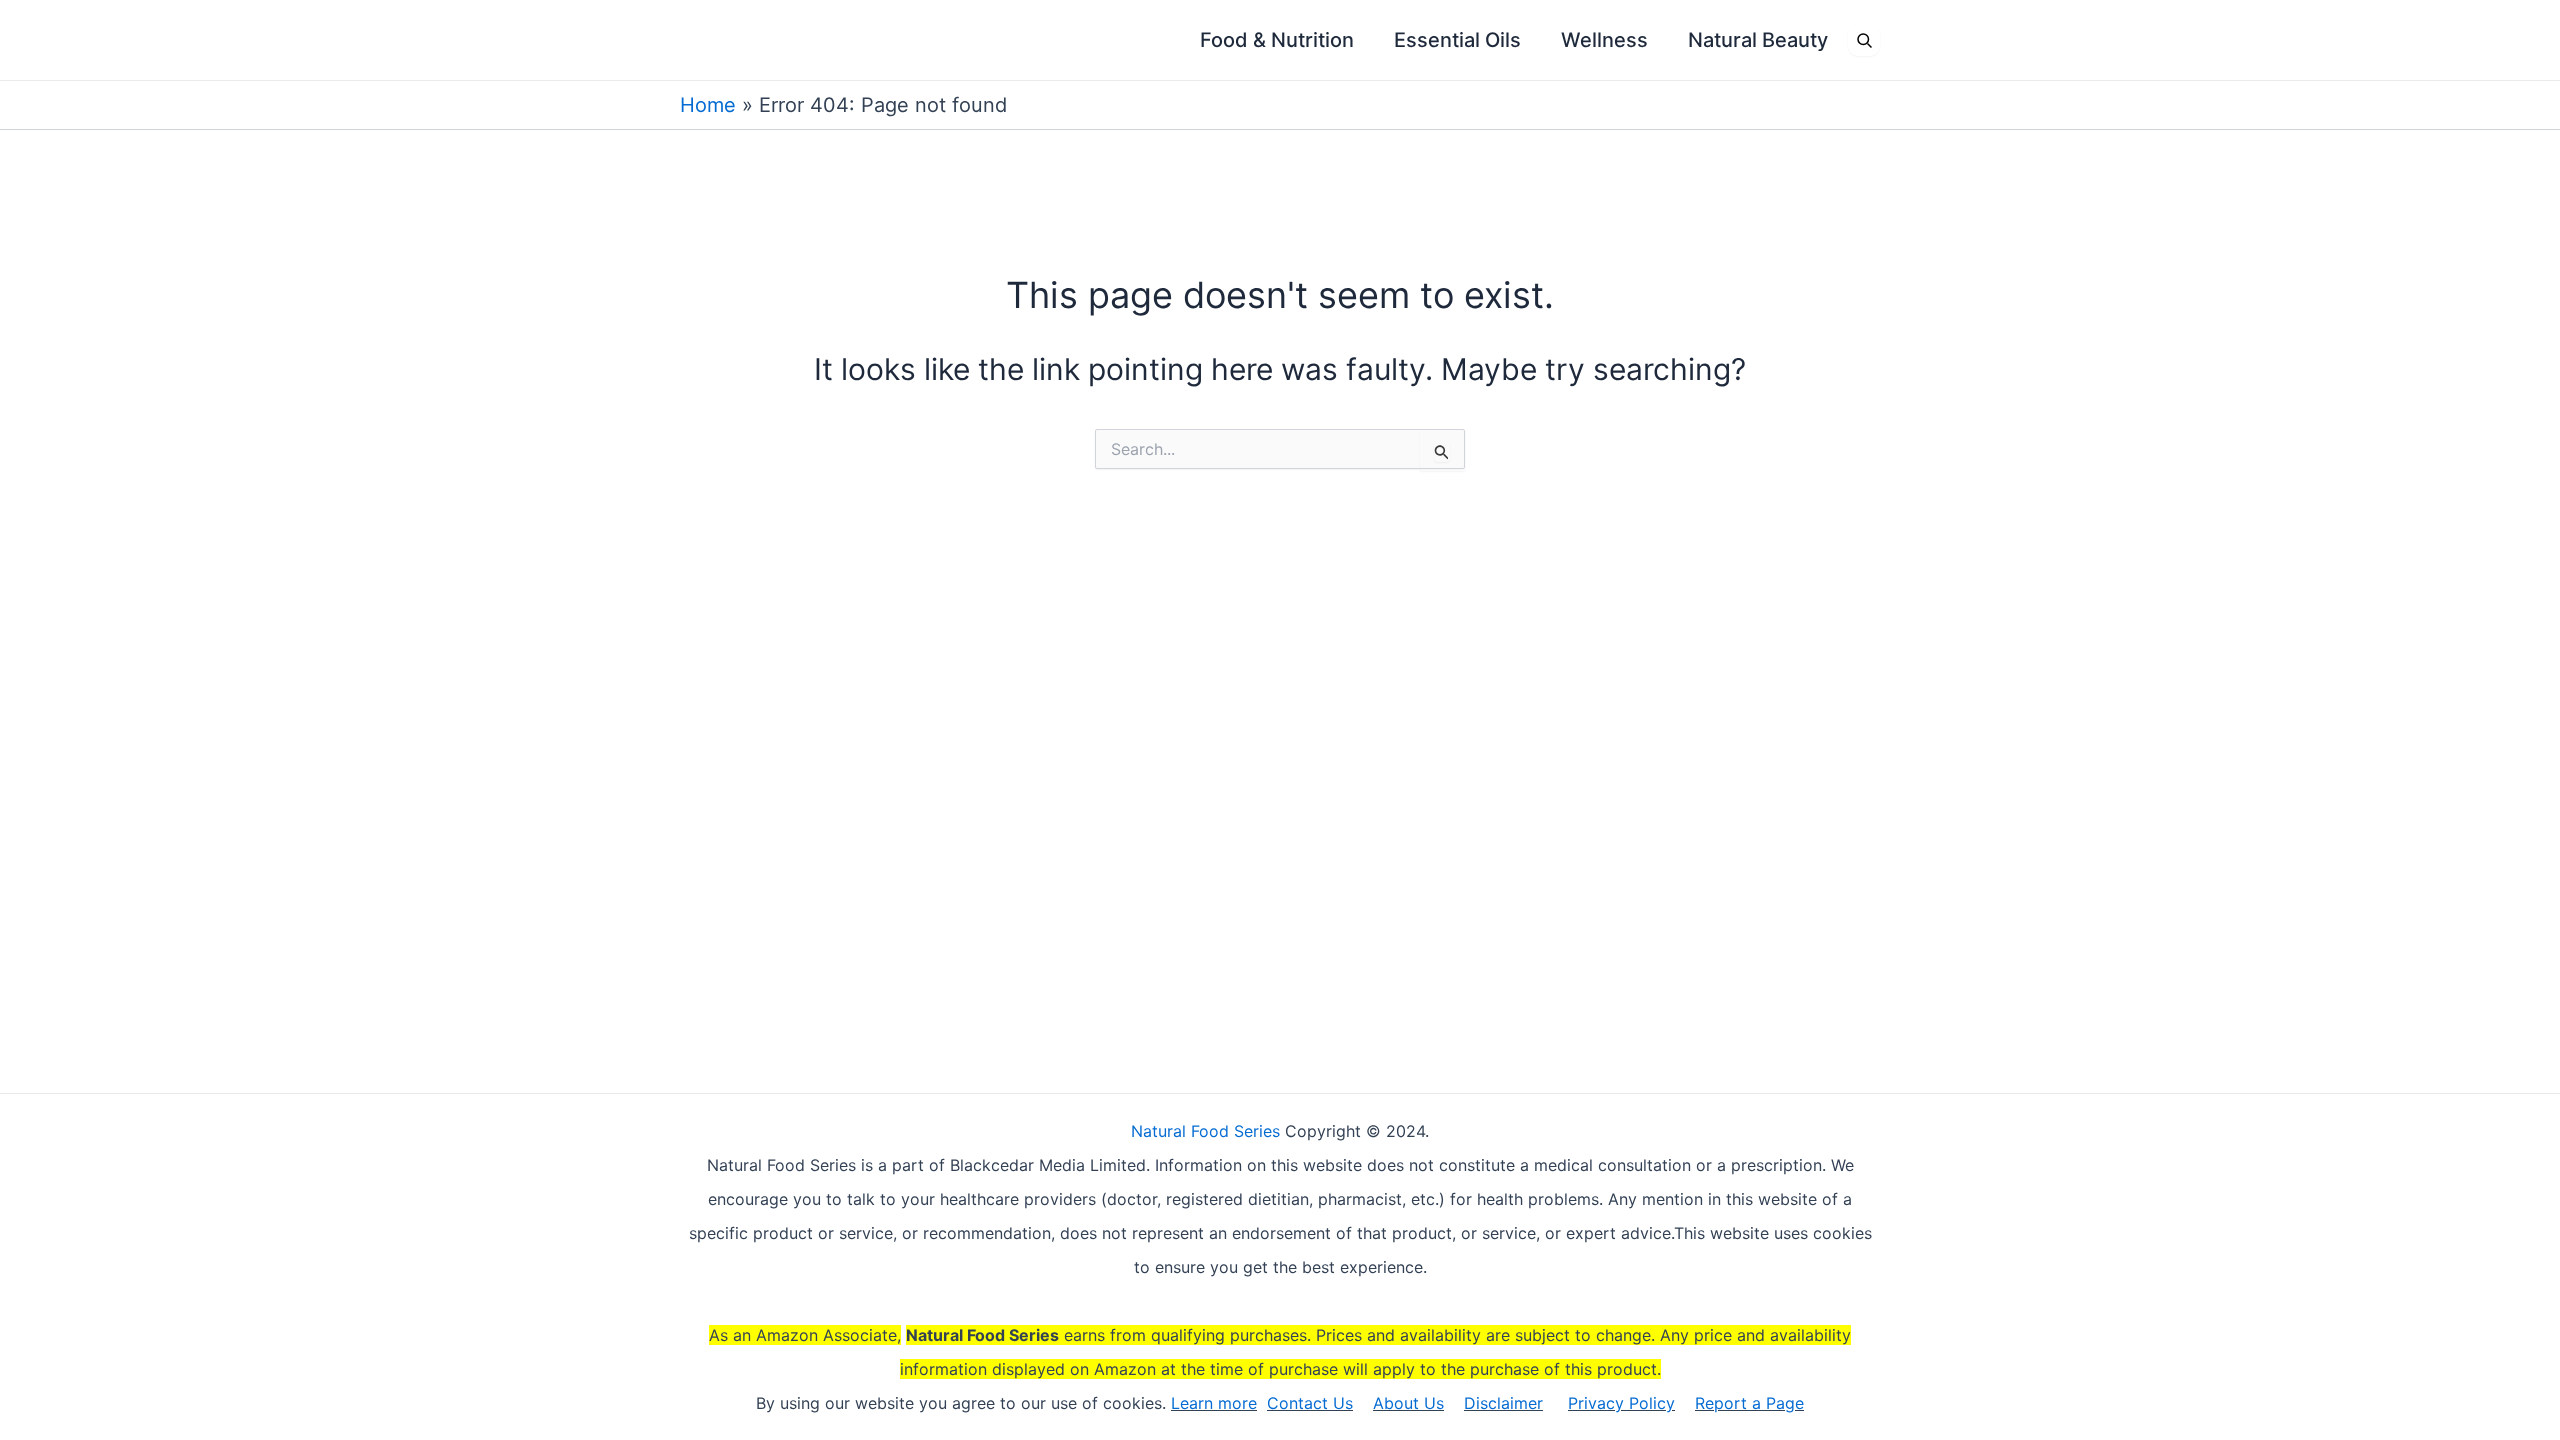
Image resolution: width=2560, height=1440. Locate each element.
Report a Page (1749, 1403)
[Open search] (1864, 40)
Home (708, 105)
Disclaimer (1503, 1403)
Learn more (1214, 1403)
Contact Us (1310, 1403)
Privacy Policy (1621, 1403)
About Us (1408, 1403)
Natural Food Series (1205, 1131)
